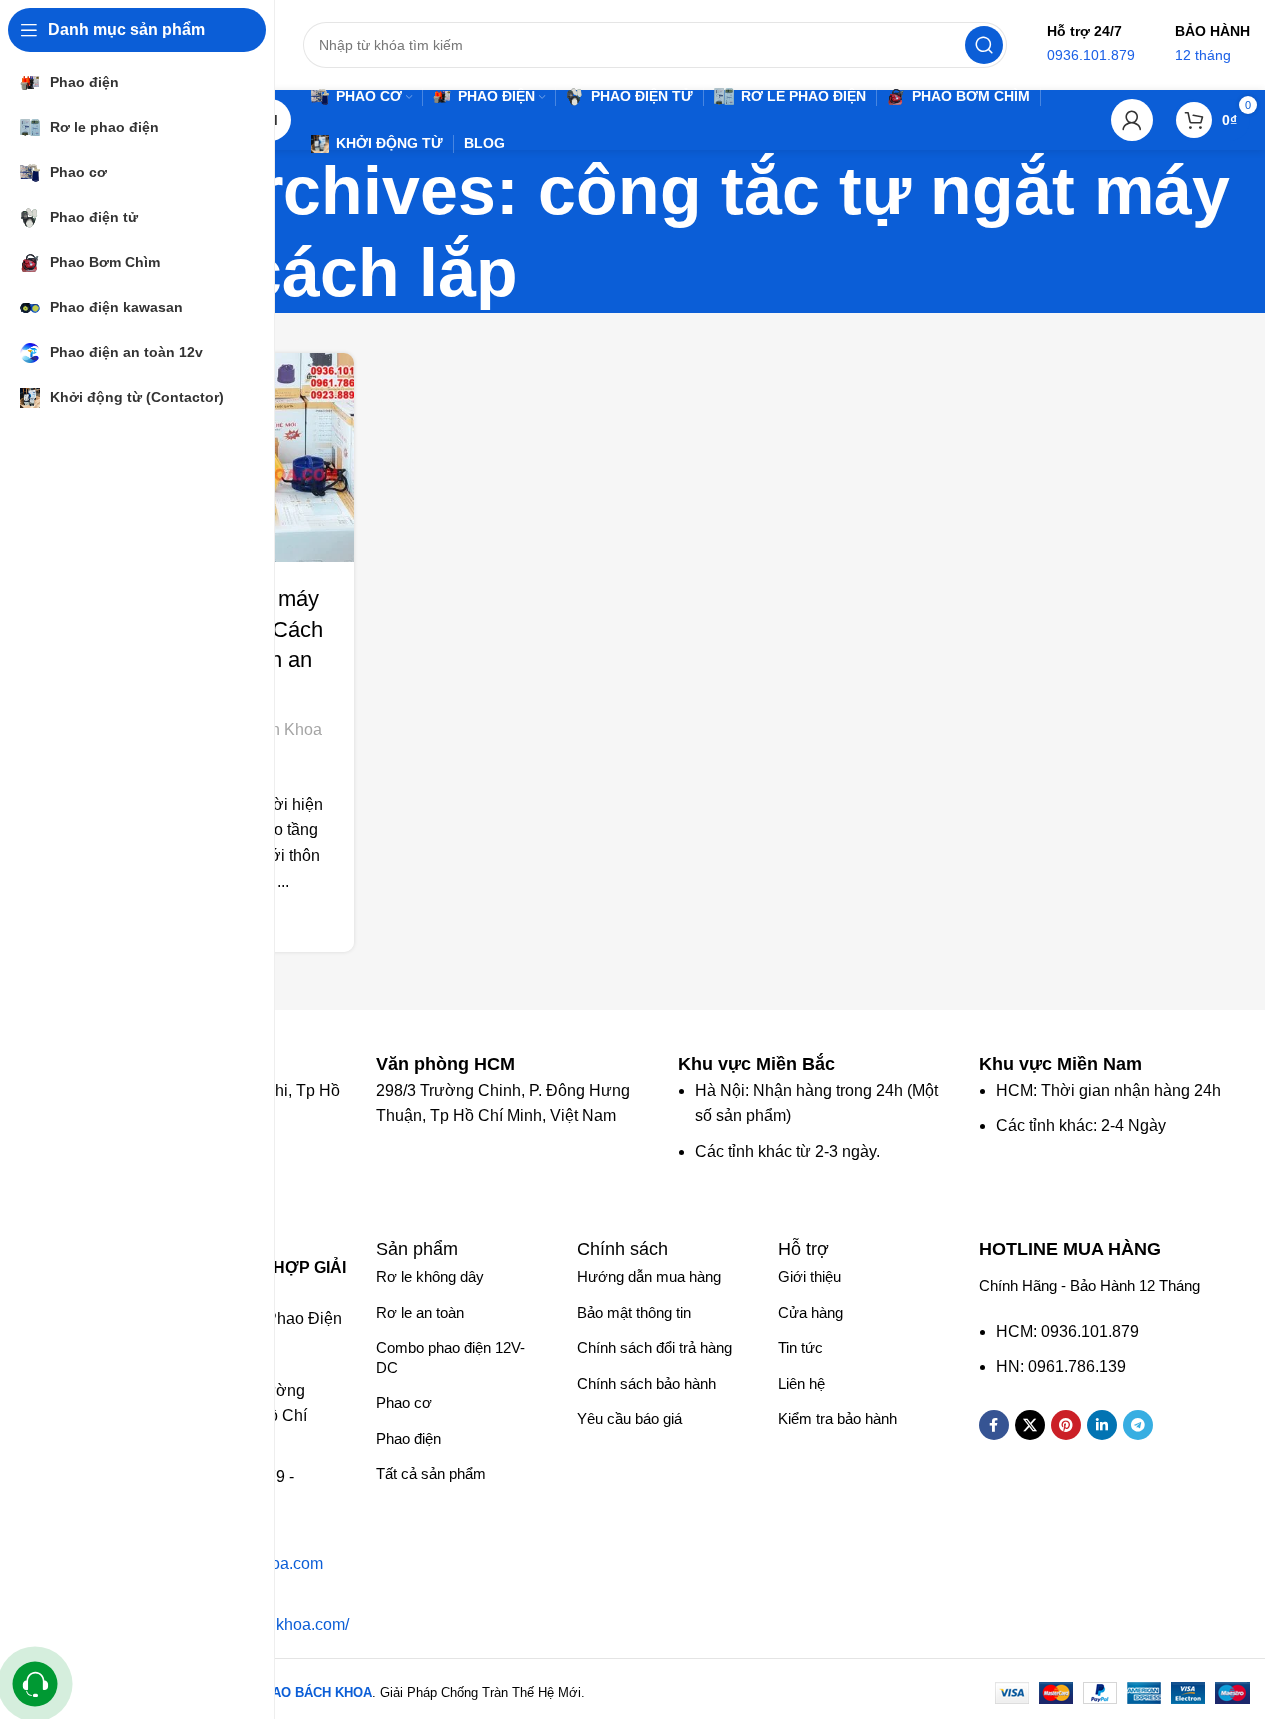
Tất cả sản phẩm (431, 1473)
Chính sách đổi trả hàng (654, 1347)
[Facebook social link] (994, 1425)
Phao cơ (404, 1402)
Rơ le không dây (430, 1276)
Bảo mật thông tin (634, 1312)
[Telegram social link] (1138, 1425)
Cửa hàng (810, 1312)
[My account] (1132, 120)
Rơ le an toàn (420, 1312)
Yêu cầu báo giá (629, 1418)
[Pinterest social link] (1066, 1425)
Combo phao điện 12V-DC (450, 1357)
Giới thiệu (809, 1276)
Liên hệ (801, 1383)
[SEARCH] (984, 45)
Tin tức (800, 1347)
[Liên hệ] (35, 1684)
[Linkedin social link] (1102, 1425)
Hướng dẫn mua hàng (649, 1276)
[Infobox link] (455, 1064)
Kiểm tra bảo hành (837, 1418)
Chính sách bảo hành (646, 1383)
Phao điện (408, 1438)
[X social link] (1030, 1425)
